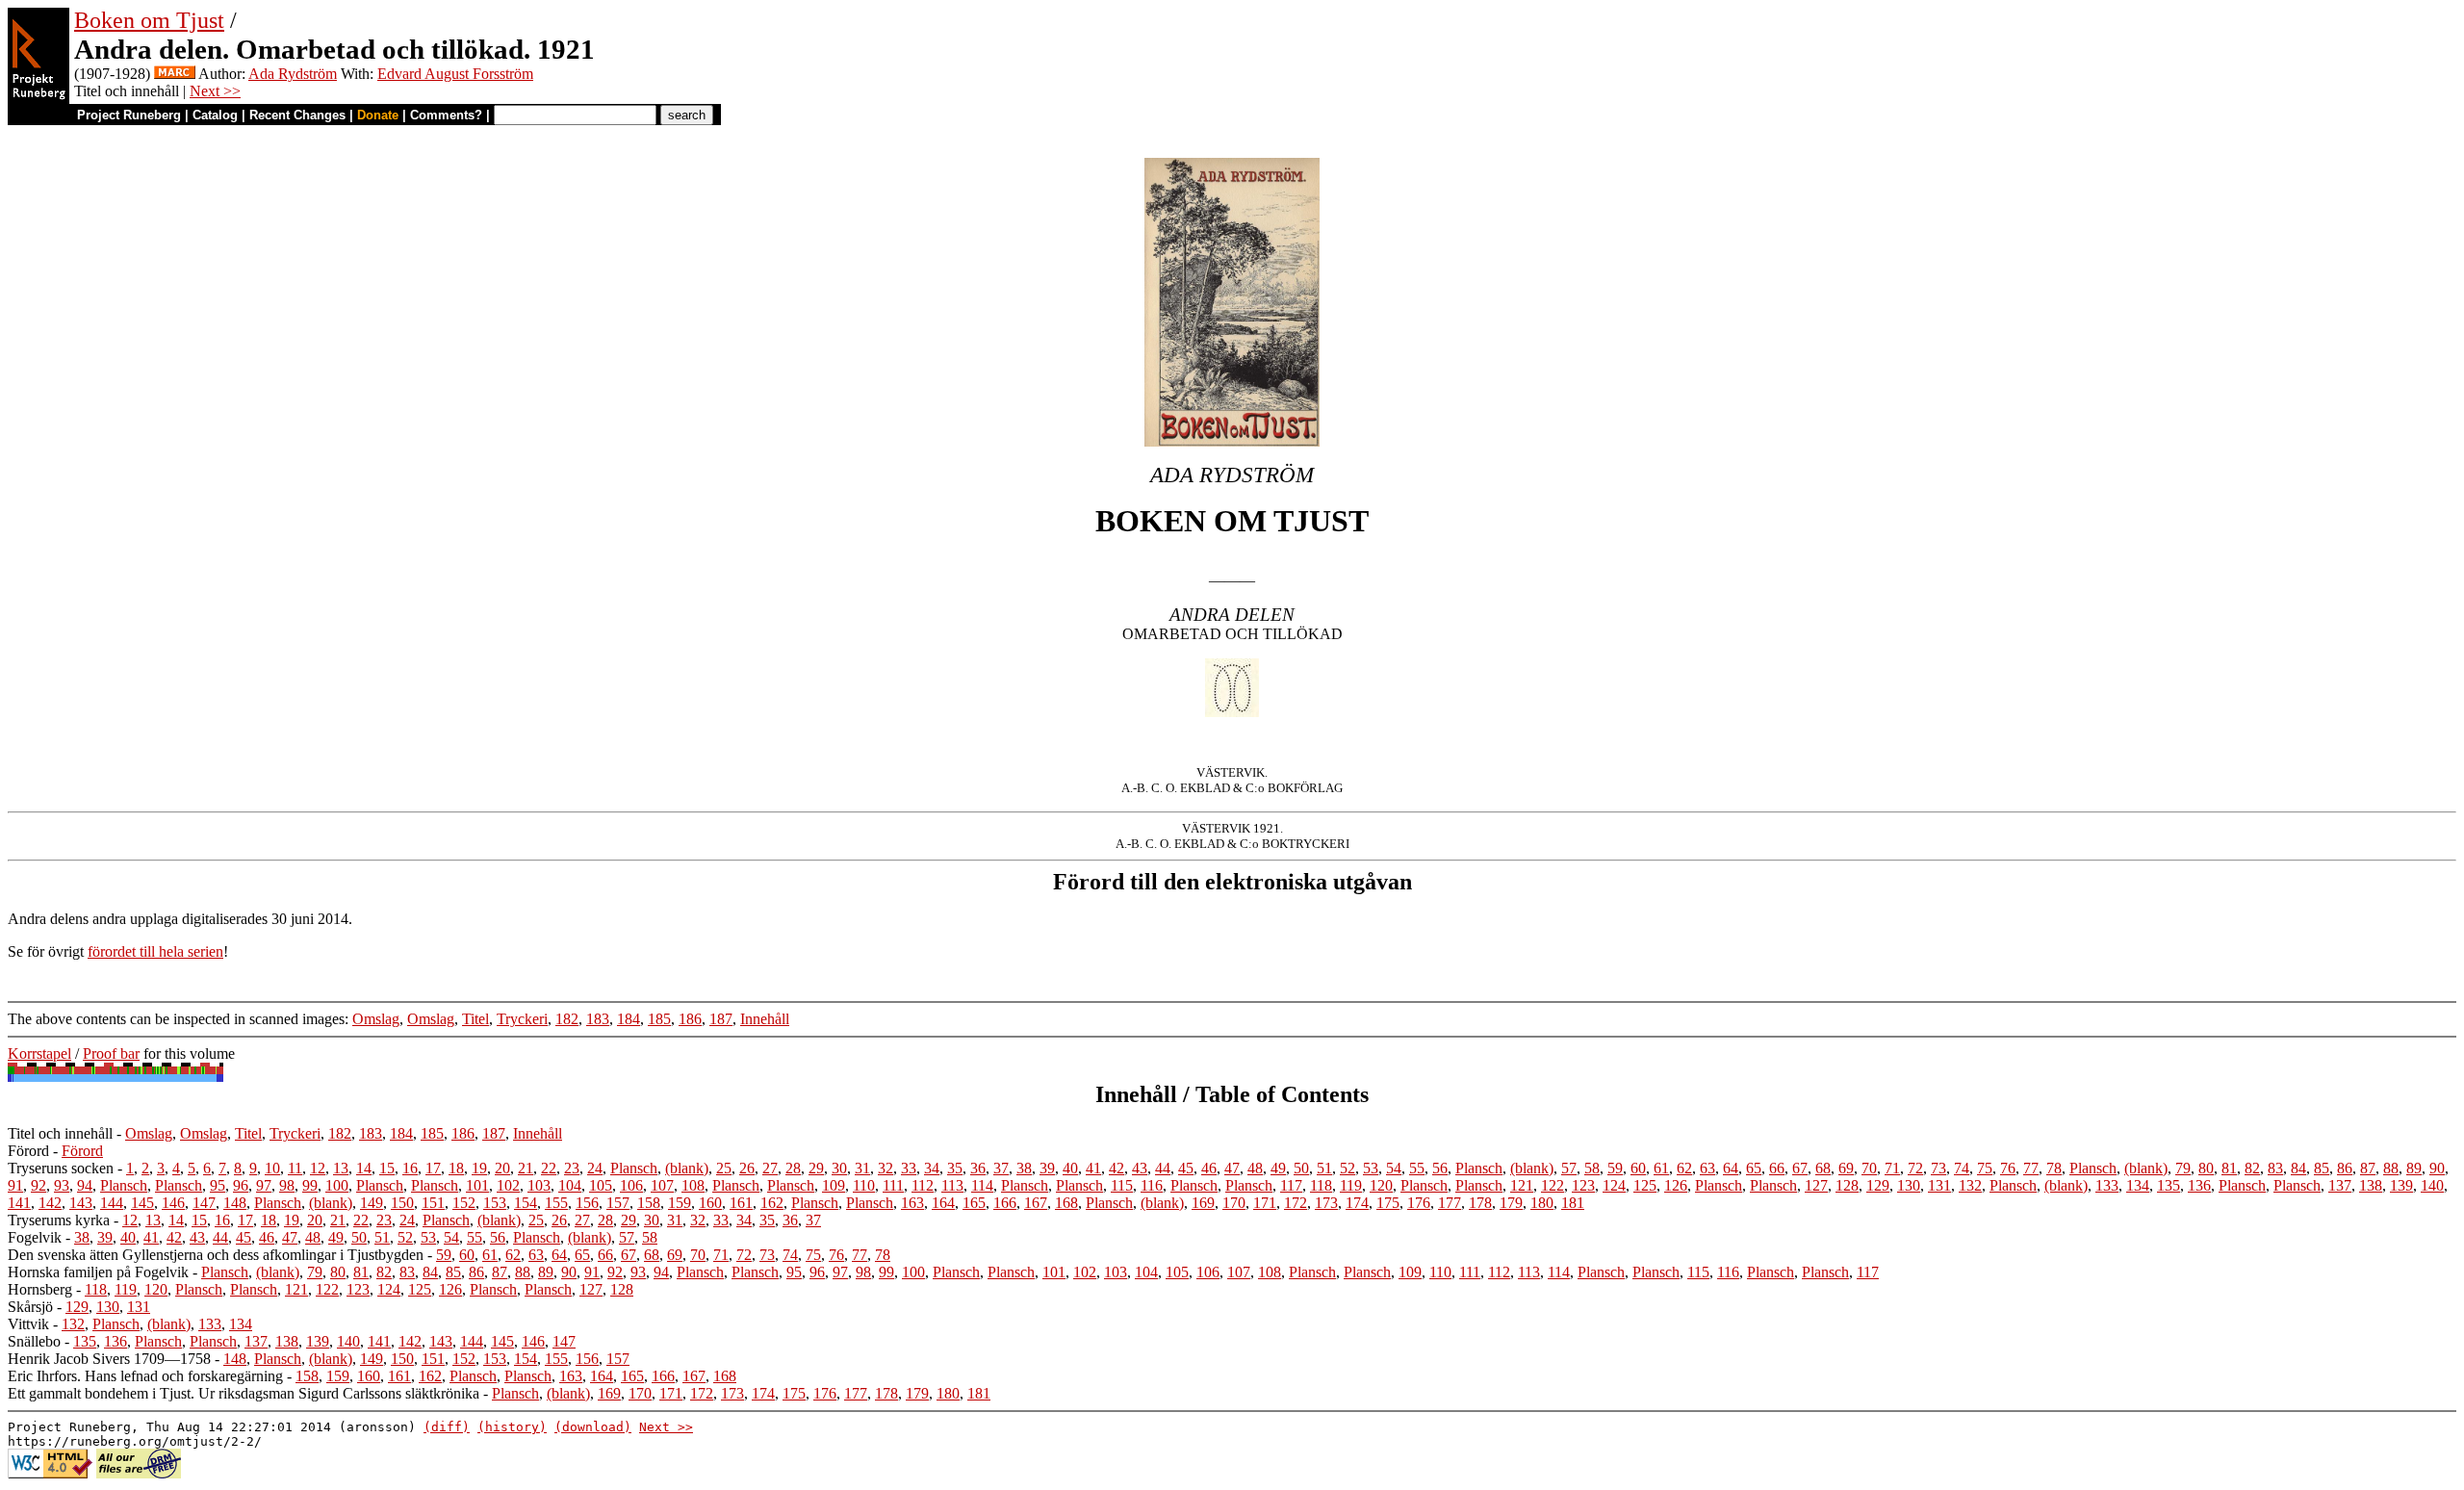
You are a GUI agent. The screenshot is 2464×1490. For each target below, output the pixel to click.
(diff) (447, 1427)
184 (629, 1019)
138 (2371, 1185)
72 (1915, 1168)
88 (2391, 1168)
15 (387, 1168)
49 (1278, 1168)
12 (318, 1168)
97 (264, 1185)
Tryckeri (522, 1019)
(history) (512, 1427)
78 (2054, 1168)
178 (1480, 1203)
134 (2138, 1185)
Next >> (215, 91)
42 (1116, 1168)
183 (598, 1019)
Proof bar (111, 1053)
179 (1511, 1203)
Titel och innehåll (60, 1133)
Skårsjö (30, 1307)
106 (631, 1185)
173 (1326, 1203)
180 (1542, 1203)
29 (816, 1168)
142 (50, 1203)
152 (464, 1203)
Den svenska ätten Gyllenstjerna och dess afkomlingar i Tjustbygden (216, 1255)
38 (1024, 1168)
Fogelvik (35, 1237)
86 (2345, 1168)
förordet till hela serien (155, 951)
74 (1962, 1168)
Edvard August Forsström (455, 74)
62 (1684, 1168)
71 (1892, 1168)
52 (1347, 1168)
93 (62, 1185)
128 (1847, 1185)
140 (2432, 1185)
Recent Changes (297, 115)
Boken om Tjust (149, 20)
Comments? (446, 115)
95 (218, 1185)
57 (1569, 1168)
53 (1371, 1168)
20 (502, 1168)
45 (1186, 1168)
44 (1163, 1168)
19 (479, 1168)
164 (943, 1203)
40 (1070, 1168)
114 (982, 1185)
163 (912, 1203)
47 (1232, 1168)
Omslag (376, 1019)
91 (15, 1185)
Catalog (215, 115)
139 (2401, 1185)
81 (2229, 1168)
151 (433, 1203)
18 (456, 1168)
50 (1301, 1168)
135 (2169, 1185)
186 (690, 1019)
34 (932, 1168)
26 (747, 1168)
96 (241, 1185)
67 (1800, 1168)
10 (272, 1168)
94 (85, 1185)
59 (1615, 1168)
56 (1440, 1168)
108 (693, 1185)
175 (1388, 1203)
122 (1553, 1185)
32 (885, 1168)
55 (1417, 1168)
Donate (378, 115)
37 (1001, 1168)
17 (433, 1168)
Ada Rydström (293, 74)
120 (1381, 1185)
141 (19, 1203)
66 (1777, 1168)
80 (2206, 1168)
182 (567, 1019)
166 (1005, 1203)
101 (477, 1185)
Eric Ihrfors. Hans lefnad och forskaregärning (145, 1376)
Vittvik (28, 1324)
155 (556, 1203)
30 (839, 1168)
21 (526, 1168)
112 (923, 1185)
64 (1731, 1168)
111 (893, 1185)
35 (955, 1168)
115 (1122, 1185)
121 (1522, 1185)
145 (142, 1203)
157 (618, 1203)
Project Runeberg (129, 115)
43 (1140, 1168)
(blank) (687, 1168)
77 (2031, 1168)
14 (364, 1168)
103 (539, 1185)
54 (1394, 1168)
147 (204, 1203)
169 (1203, 1203)
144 (112, 1203)
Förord (28, 1151)
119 (1351, 1185)
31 (862, 1168)
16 (410, 1168)
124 (1614, 1185)
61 (1661, 1168)
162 (772, 1203)
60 (1638, 1168)
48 (1255, 1168)
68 (1823, 1168)
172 (1296, 1203)
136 (2199, 1185)
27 (770, 1168)
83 (2275, 1168)
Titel (475, 1019)
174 (1357, 1203)
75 (1985, 1168)
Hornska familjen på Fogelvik (98, 1272)
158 (649, 1203)
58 (1592, 1168)
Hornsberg (40, 1289)
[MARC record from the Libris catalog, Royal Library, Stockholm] (175, 74)
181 (1573, 1203)
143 (81, 1203)
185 (659, 1019)
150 (402, 1203)
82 (2252, 1168)
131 (1939, 1185)
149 (372, 1203)
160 (710, 1203)
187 (721, 1019)
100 (337, 1185)
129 (1878, 1185)
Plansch (634, 1168)
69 (1846, 1168)
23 (572, 1168)
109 (834, 1185)
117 (1291, 1185)
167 (1036, 1203)
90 (2437, 1168)
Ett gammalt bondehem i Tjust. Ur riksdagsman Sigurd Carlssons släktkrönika (244, 1393)
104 (570, 1185)
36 (978, 1168)
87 (2368, 1168)
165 (974, 1203)
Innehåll (765, 1019)
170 (1234, 1203)
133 (2107, 1185)
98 (287, 1185)
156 (587, 1203)
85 (2322, 1168)
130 (1909, 1185)
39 (1047, 1168)
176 (1419, 1203)
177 (1450, 1203)
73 (1938, 1168)
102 (508, 1185)
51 (1324, 1168)
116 (1152, 1185)
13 (341, 1168)
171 (1265, 1203)
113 (952, 1185)
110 (864, 1185)
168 (1066, 1203)
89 (2414, 1168)
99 (310, 1185)
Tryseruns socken (61, 1168)
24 (595, 1168)
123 (1583, 1185)
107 (662, 1185)
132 (1970, 1185)
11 (295, 1168)
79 (2183, 1168)
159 (680, 1203)
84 (2298, 1168)
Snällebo (34, 1341)
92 (38, 1185)
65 (1754, 1168)
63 (1707, 1168)
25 (724, 1168)
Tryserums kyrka (59, 1220)
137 (2340, 1185)
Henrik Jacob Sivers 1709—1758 (109, 1359)
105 (601, 1185)
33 (909, 1168)
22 (549, 1168)
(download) (593, 1427)
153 (495, 1203)
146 (173, 1203)
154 (526, 1203)
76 (2008, 1168)
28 (793, 1168)
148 (235, 1203)
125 (1645, 1185)
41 (1093, 1168)
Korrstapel (39, 1053)
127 (1816, 1185)
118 (1321, 1185)
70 (1869, 1168)
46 (1209, 1168)
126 (1676, 1185)
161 (741, 1203)
